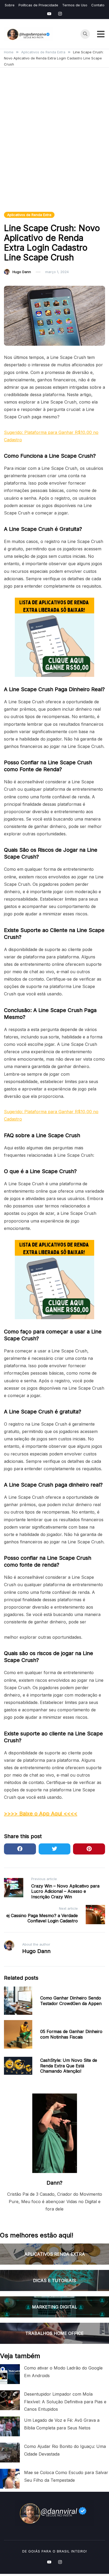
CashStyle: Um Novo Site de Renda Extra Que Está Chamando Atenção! (69, 2066)
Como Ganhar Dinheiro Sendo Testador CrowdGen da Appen (71, 2001)
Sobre (10, 5)
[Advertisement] (54, 146)
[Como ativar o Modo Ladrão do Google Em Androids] (10, 2374)
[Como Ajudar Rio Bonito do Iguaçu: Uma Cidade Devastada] (10, 2453)
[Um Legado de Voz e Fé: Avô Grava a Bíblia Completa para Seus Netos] (10, 2426)
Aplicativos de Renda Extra (29, 215)
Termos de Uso (75, 5)
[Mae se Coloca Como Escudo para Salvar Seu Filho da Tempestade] (10, 2479)
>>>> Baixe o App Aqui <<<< (41, 1814)
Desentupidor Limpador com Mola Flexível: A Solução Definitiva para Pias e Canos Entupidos (65, 2401)
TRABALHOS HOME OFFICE (54, 2333)
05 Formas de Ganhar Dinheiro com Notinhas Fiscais (71, 2034)
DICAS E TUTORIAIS (54, 2280)
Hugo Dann (22, 272)
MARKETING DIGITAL (54, 2307)
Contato (98, 5)
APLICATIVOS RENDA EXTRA (55, 2254)
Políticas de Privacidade (38, 5)
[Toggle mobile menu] (101, 34)
